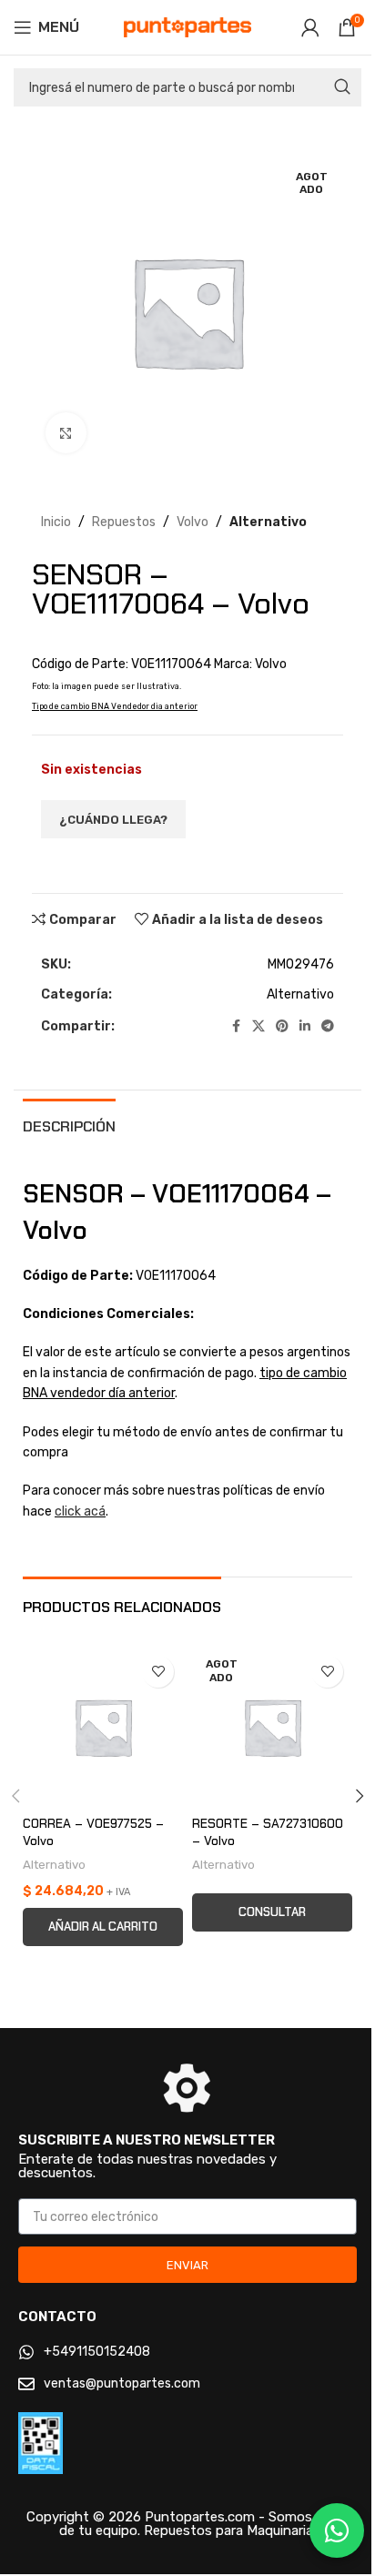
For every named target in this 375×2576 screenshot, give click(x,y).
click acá (80, 1511)
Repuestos (124, 522)
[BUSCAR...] (342, 87)
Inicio (56, 522)
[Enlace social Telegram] (328, 1027)
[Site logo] (187, 27)
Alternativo (268, 522)
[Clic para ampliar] (66, 433)
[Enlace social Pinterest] (282, 1027)
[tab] (69, 1124)
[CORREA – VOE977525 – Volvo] (103, 1727)
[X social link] (258, 1027)
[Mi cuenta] (310, 27)
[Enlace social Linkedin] (305, 1027)
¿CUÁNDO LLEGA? (113, 820)
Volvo (193, 522)
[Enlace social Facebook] (236, 1027)
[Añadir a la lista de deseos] (158, 1672)
